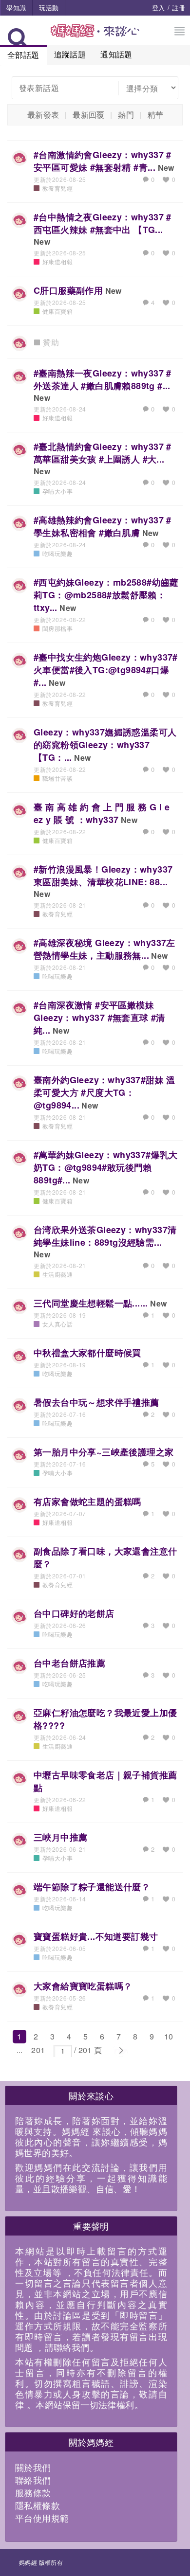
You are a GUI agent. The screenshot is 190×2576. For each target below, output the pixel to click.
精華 (156, 115)
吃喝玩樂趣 (57, 553)
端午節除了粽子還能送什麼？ (92, 1887)
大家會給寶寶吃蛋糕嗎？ (83, 1986)
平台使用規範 (42, 2518)
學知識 (16, 8)
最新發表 (43, 115)
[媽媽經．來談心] (95, 36)
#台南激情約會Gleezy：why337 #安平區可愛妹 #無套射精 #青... (103, 161)
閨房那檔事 (57, 628)
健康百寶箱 (57, 311)
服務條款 (33, 2492)
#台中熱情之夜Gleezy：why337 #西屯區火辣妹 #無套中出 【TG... (103, 223)
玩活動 (49, 8)
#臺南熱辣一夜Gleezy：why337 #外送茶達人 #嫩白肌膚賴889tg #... (103, 379)
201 (38, 2050)
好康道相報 (57, 261)
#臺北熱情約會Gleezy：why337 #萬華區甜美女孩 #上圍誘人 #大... (103, 453)
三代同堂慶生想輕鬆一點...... (91, 1303)
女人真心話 (57, 1324)
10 (169, 2036)
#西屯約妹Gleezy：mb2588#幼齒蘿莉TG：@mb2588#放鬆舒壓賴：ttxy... (106, 595)
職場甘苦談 (57, 778)
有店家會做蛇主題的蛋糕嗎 (87, 1502)
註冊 (179, 8)
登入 (159, 8)
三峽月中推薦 (60, 1837)
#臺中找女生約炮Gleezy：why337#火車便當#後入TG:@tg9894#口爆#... (106, 670)
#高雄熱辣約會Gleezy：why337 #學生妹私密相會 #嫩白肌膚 (103, 526)
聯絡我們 (33, 2480)
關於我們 (33, 2467)
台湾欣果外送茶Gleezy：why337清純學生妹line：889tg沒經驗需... (105, 1236)
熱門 (126, 115)
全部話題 (23, 55)
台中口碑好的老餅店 (74, 1613)
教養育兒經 (57, 188)
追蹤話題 (70, 54)
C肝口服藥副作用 (68, 290)
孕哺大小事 (57, 491)
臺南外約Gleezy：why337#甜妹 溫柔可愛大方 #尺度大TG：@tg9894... (104, 1092)
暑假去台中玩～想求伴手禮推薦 (96, 1402)
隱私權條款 (38, 2505)
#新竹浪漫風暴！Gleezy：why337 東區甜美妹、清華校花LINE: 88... (103, 876)
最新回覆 (89, 115)
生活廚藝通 (57, 1274)
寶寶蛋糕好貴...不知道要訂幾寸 (96, 1936)
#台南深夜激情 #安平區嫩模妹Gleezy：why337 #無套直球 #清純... (99, 1018)
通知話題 (116, 54)
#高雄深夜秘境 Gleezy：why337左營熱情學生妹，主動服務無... (104, 949)
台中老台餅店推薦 (69, 1663)
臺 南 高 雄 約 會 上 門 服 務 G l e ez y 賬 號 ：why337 (102, 813)
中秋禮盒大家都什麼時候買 (87, 1353)
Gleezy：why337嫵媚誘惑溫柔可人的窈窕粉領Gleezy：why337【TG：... (105, 745)
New (166, 168)
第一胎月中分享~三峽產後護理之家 (104, 1452)
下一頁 (121, 2051)
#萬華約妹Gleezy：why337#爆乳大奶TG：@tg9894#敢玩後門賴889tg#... (106, 1167)
